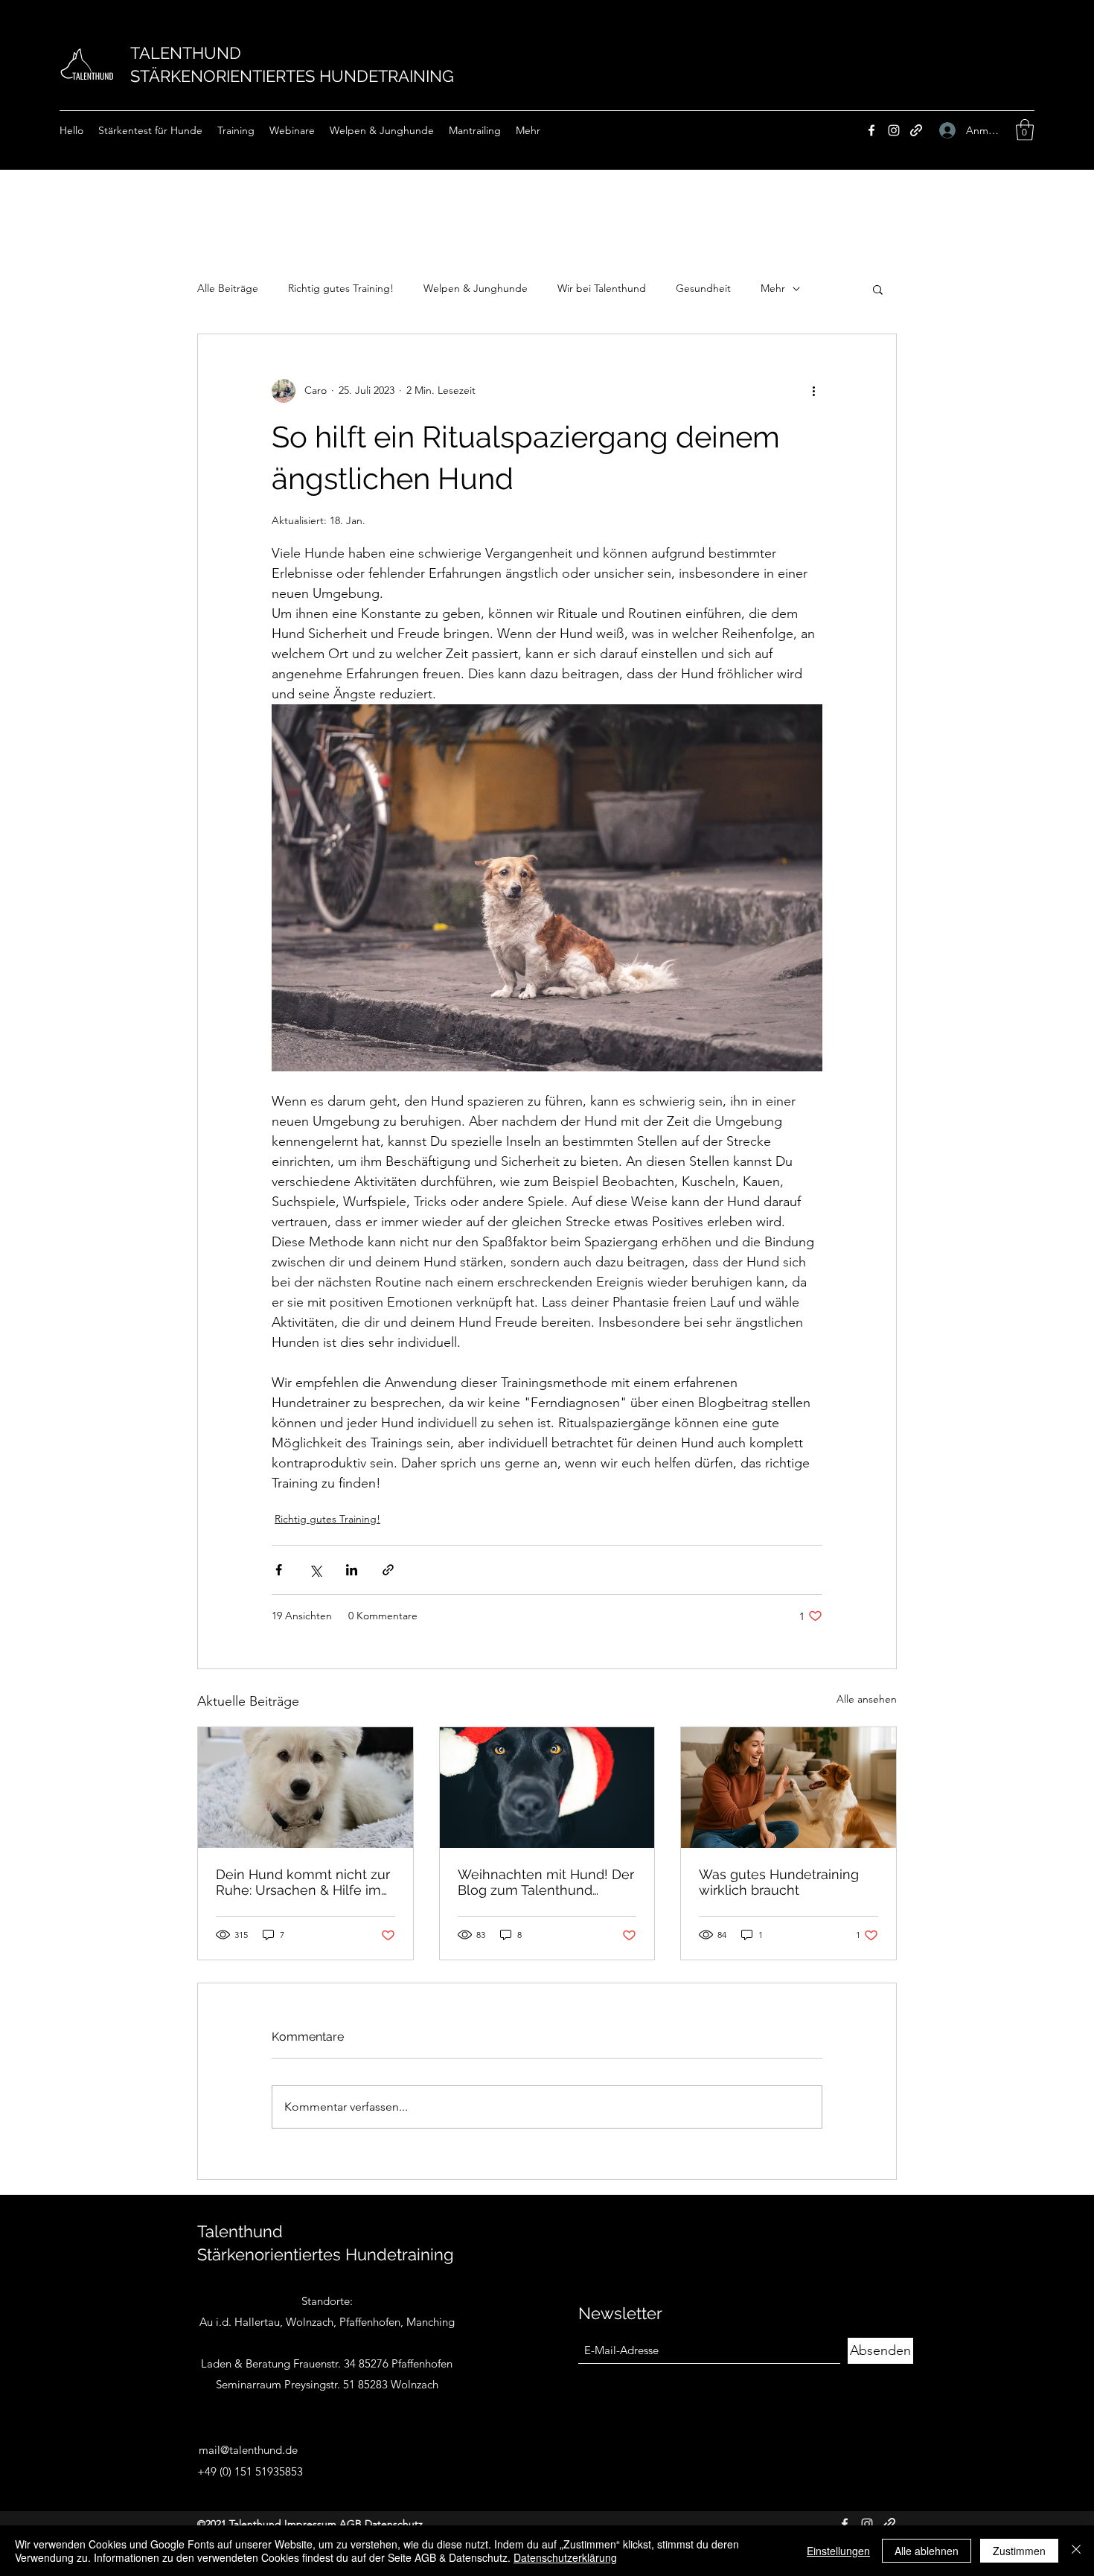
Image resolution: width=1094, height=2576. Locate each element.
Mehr (773, 288)
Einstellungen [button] (838, 2551)
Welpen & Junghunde (476, 288)
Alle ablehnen (927, 2551)
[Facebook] (871, 130)
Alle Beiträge (228, 288)
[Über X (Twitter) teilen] (315, 1570)
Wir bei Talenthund (602, 288)
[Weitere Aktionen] (813, 391)
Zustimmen (1019, 2551)
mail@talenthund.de (248, 2450)
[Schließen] (1076, 2551)
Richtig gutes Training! (341, 288)
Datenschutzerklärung (565, 2557)
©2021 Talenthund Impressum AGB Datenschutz (310, 2524)
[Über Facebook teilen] (279, 1570)
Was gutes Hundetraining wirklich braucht (779, 1882)
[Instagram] (894, 130)
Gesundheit (703, 288)
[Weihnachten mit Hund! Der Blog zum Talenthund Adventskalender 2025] (547, 1788)
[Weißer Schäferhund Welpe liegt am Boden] (306, 1788)
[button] (1025, 130)
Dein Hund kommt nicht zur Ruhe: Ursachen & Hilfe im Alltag (303, 1882)
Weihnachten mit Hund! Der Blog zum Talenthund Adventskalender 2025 (546, 1882)
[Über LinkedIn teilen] (352, 1570)
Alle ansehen (867, 1699)
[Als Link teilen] (388, 1570)
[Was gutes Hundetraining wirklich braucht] (788, 1788)
